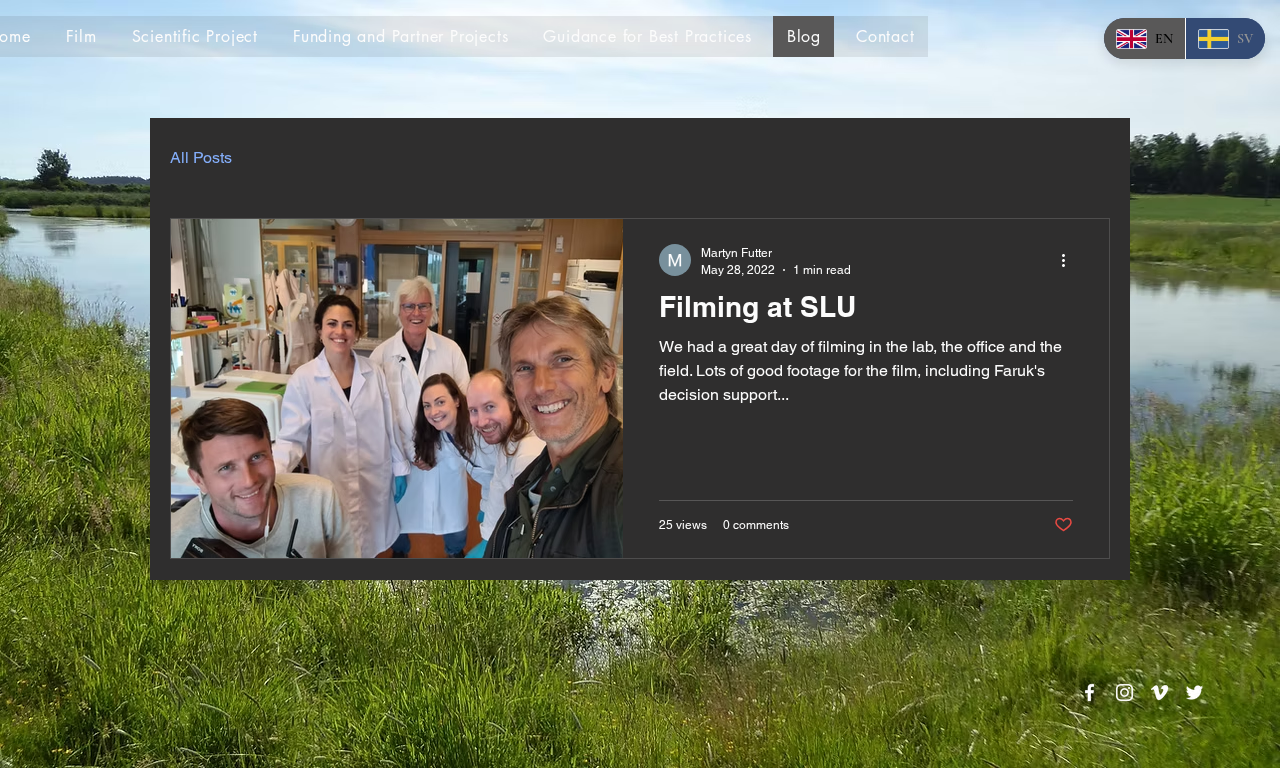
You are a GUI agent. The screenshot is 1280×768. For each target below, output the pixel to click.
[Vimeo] (1159, 692)
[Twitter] (1194, 692)
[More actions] (1070, 260)
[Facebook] (1089, 692)
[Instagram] (1124, 692)
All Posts (201, 157)
